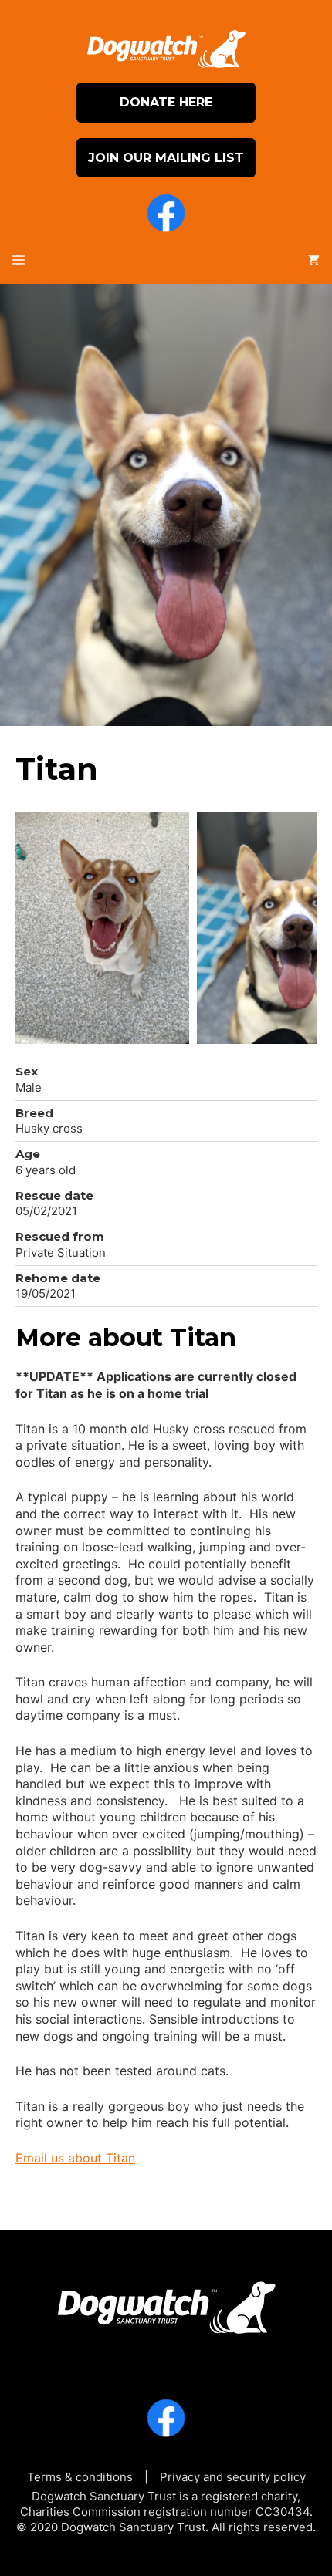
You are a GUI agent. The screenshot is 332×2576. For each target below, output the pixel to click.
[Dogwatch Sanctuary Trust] (166, 2302)
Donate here (166, 102)
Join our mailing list (166, 158)
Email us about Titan (75, 2158)
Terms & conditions (80, 2477)
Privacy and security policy (233, 2477)
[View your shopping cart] (313, 261)
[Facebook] (166, 215)
